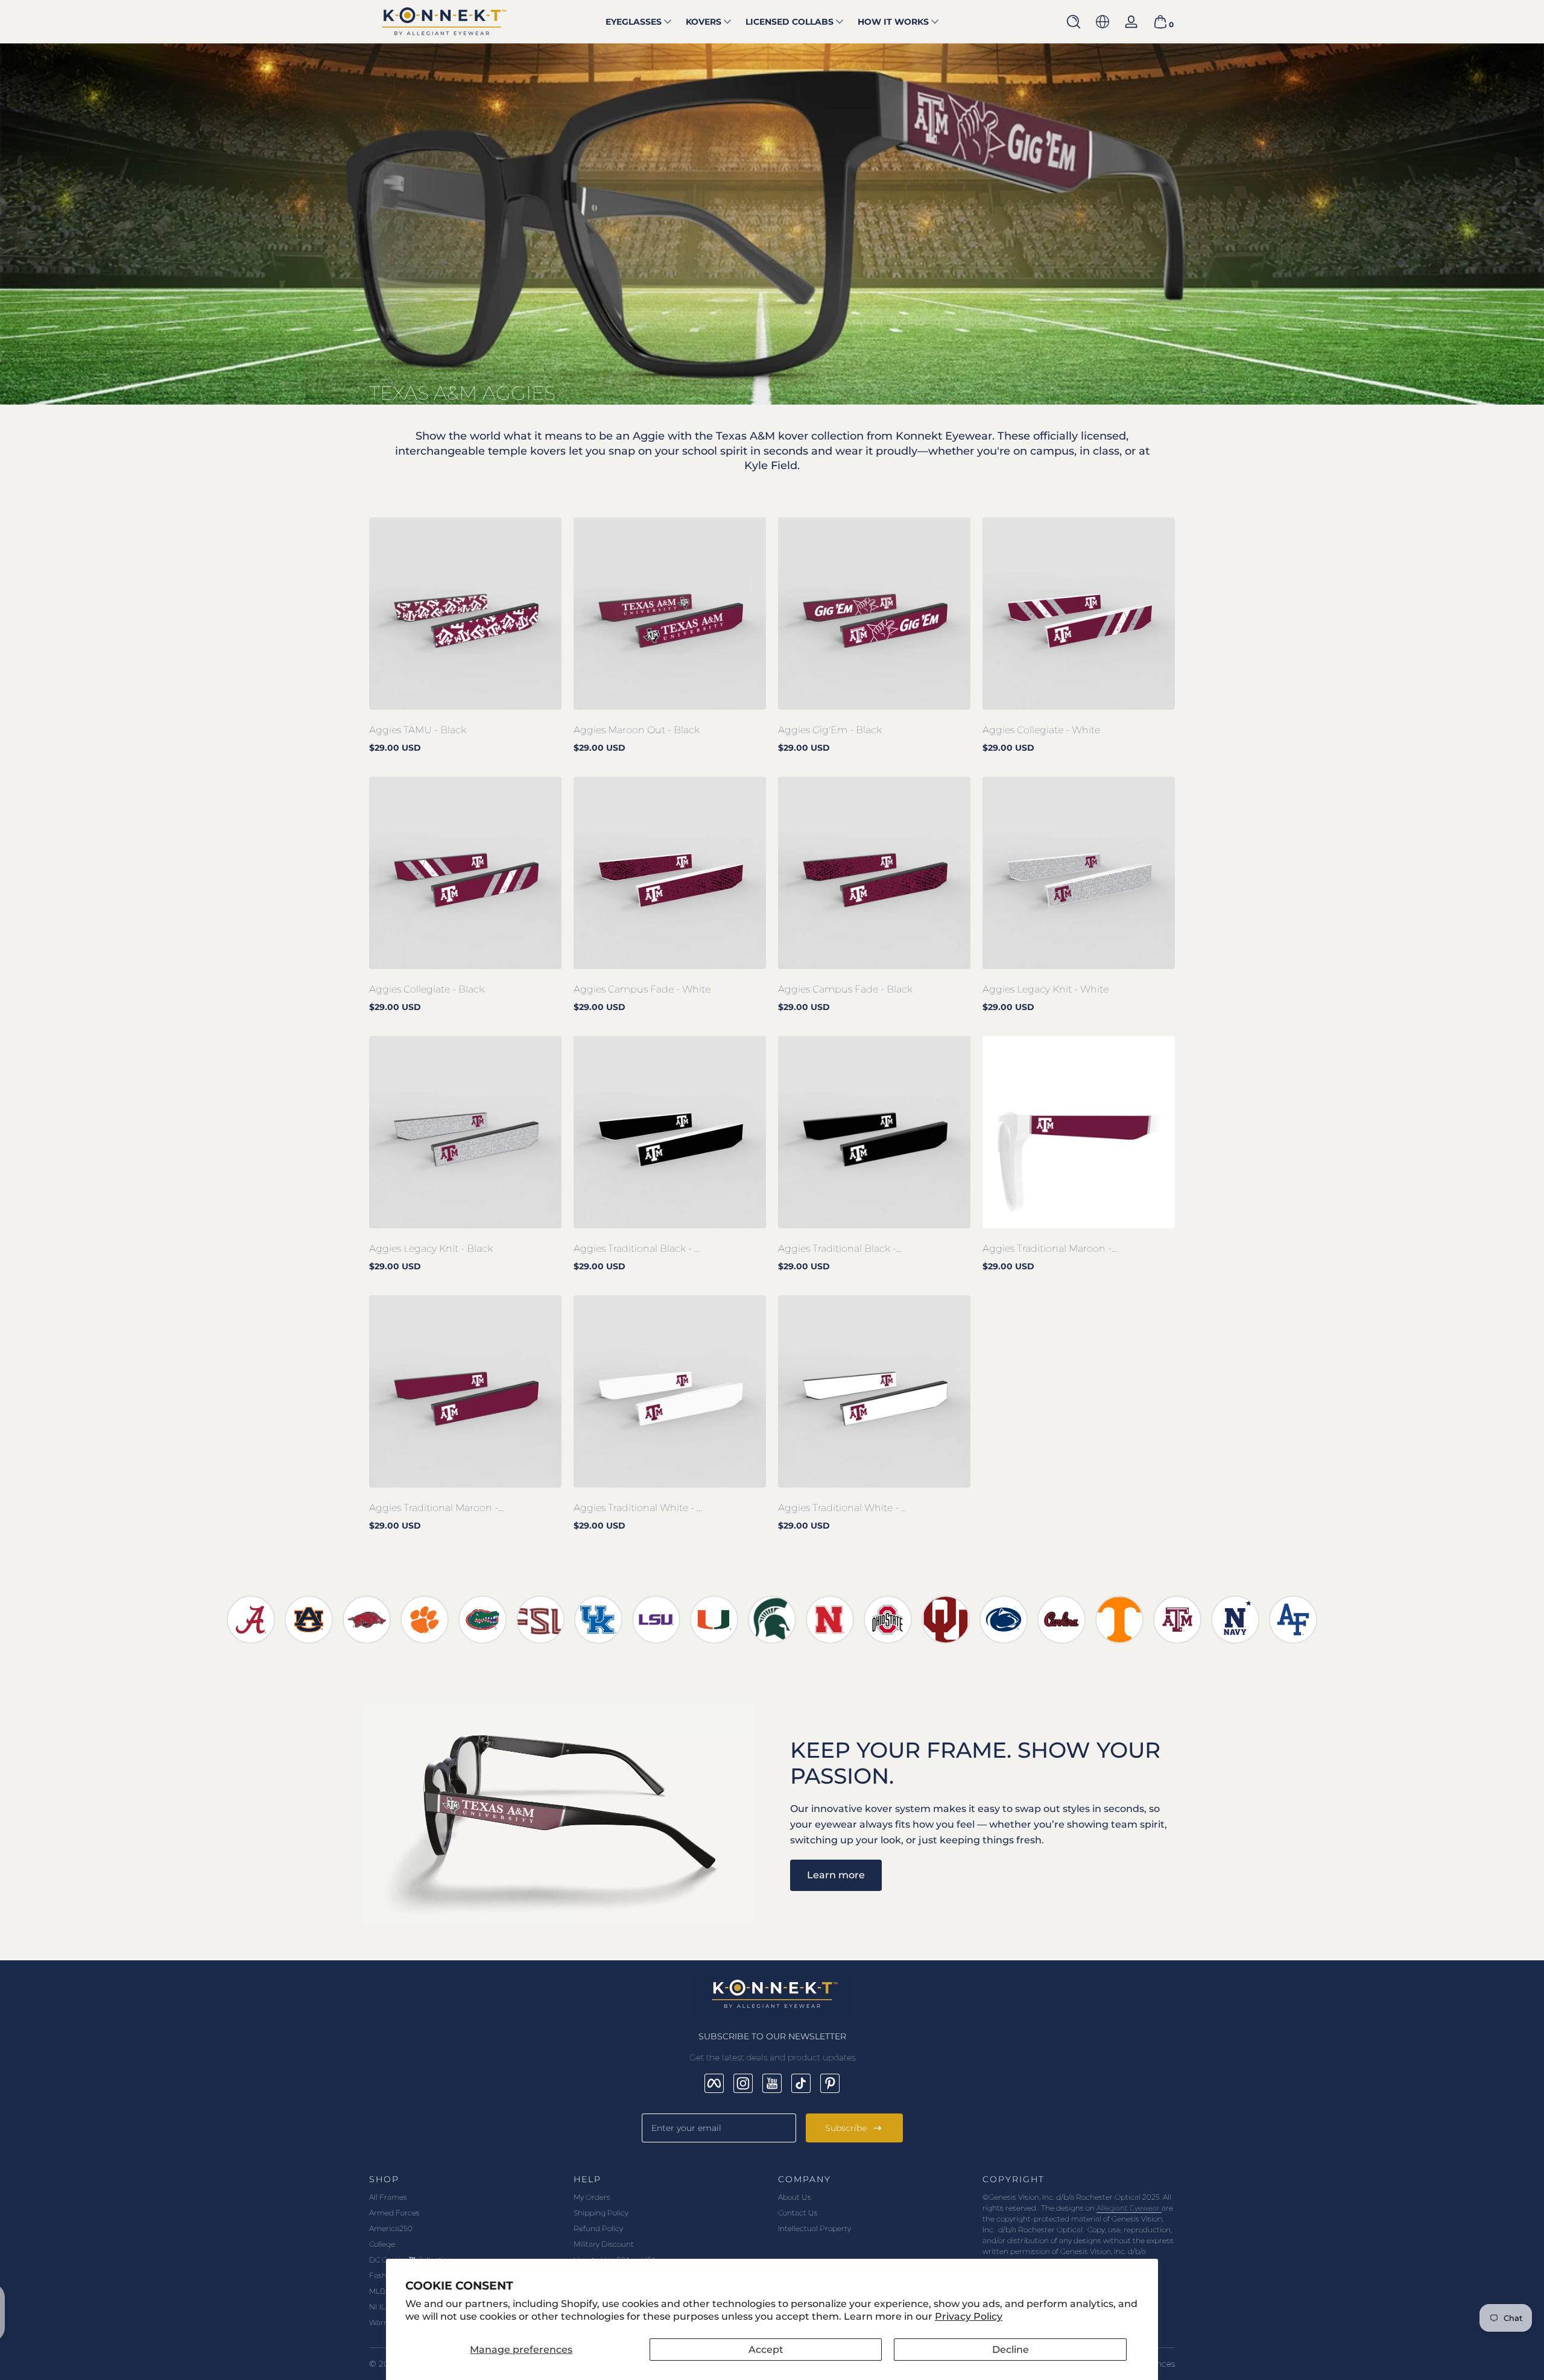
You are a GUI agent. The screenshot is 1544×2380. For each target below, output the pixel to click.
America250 (391, 2228)
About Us (795, 2197)
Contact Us (798, 2213)
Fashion (383, 2275)
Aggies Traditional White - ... (638, 1508)
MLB (377, 2291)
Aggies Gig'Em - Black (830, 730)
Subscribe (846, 2128)
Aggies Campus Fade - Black (845, 989)
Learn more (836, 1875)
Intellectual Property (815, 2228)
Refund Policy (598, 2228)
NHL (377, 2307)
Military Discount (604, 2244)
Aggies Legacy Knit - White (1046, 989)
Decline (1011, 2350)
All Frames (388, 2197)
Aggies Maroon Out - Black (637, 730)
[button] (1074, 22)
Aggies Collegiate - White (1041, 730)
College (382, 2244)
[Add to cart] (388, 690)
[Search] (1074, 22)
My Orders (592, 2197)
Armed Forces (394, 2213)
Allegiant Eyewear (1129, 2208)
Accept (766, 2350)
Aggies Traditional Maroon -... (1050, 1248)
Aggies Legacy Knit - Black (431, 1248)
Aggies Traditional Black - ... (637, 1248)
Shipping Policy (601, 2213)
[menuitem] (465, 2197)
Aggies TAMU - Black (418, 730)
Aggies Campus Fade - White (642, 989)
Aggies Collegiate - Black (427, 989)
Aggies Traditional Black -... (840, 1248)
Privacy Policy (969, 2316)
